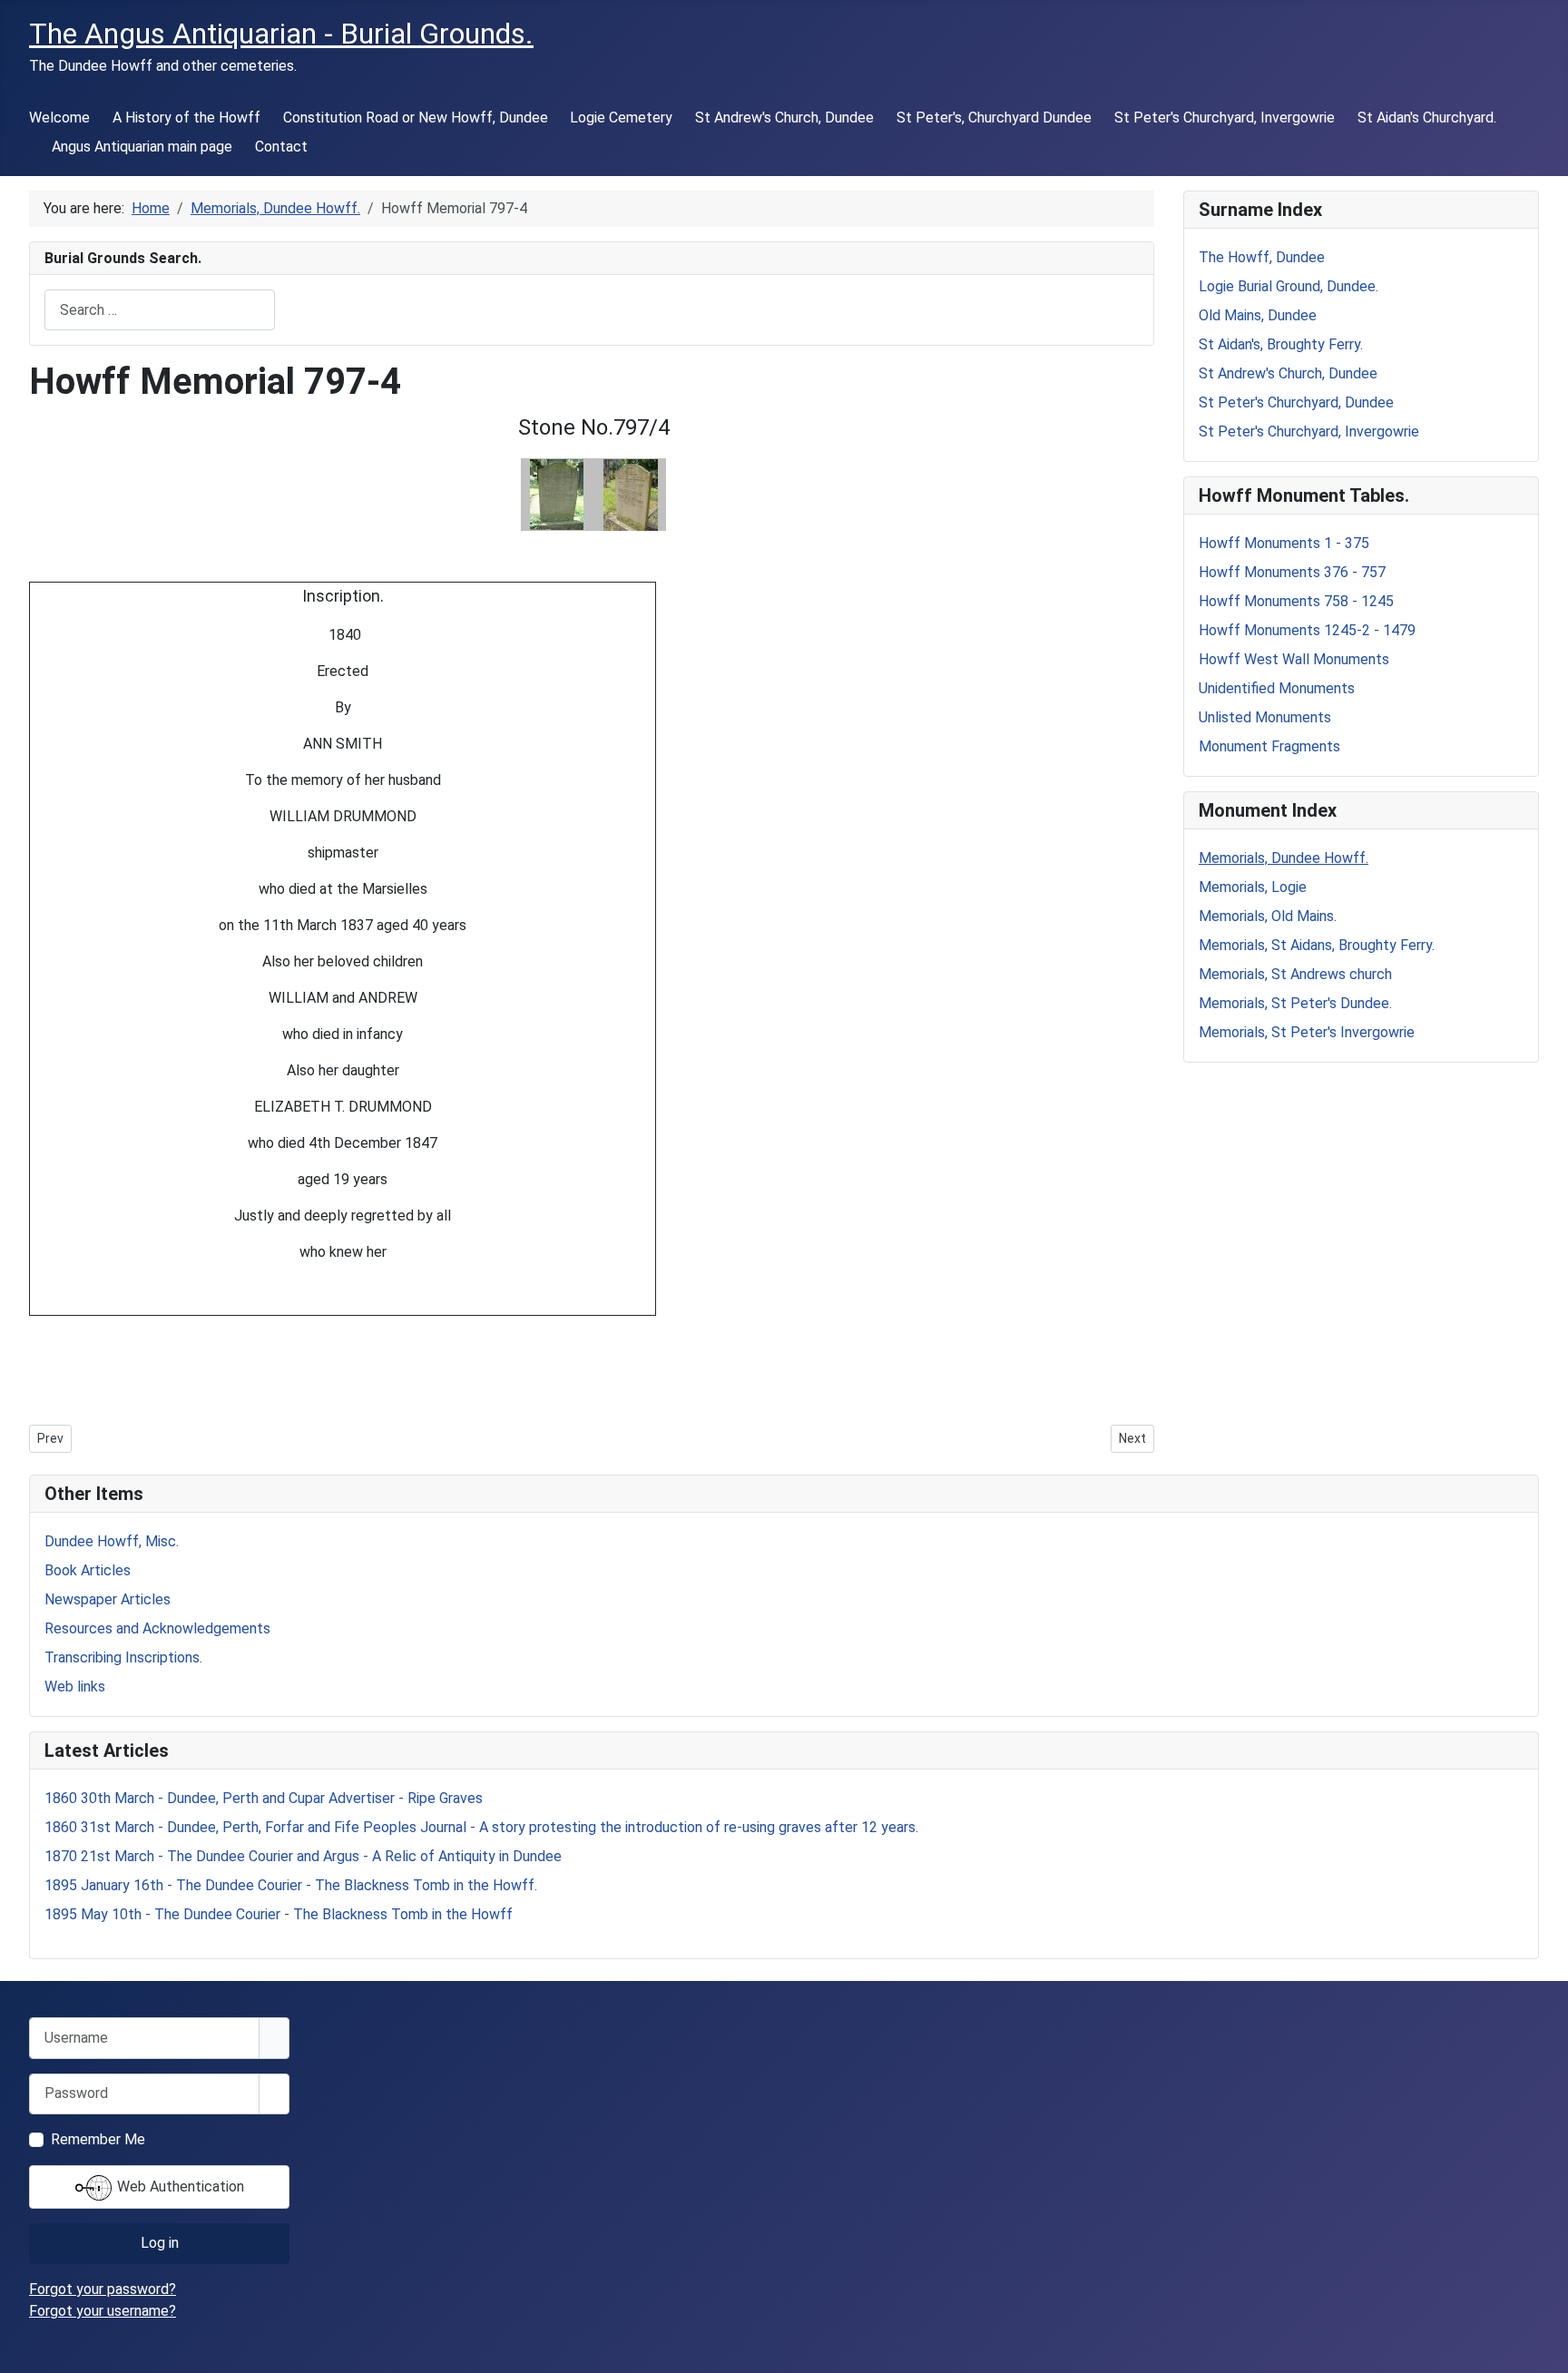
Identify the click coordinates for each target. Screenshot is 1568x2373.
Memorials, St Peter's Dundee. (1295, 1003)
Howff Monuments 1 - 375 (1284, 543)
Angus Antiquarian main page (142, 147)
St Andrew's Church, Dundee (784, 118)
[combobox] (160, 310)
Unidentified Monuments (1277, 688)
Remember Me (98, 2139)
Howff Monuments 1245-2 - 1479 (1307, 630)
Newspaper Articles (108, 1599)
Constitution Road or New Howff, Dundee (416, 118)
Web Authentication (179, 2187)
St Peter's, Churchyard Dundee (994, 118)
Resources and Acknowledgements (157, 1628)
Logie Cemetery (621, 118)
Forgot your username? (103, 2311)
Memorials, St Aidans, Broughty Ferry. (1317, 945)
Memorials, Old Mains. (1268, 916)
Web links (75, 1687)
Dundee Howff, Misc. (112, 1541)
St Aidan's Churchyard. (1427, 118)
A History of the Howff (186, 118)
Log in (160, 2243)
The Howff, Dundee (1262, 257)
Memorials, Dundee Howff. (1284, 858)
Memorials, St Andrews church (1295, 974)
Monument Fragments (1269, 746)
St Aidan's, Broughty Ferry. (1281, 344)
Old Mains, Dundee (1258, 315)
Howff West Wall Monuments (1294, 659)
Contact (281, 147)
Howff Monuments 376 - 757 (1292, 572)
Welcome (59, 118)
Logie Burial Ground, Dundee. (1289, 286)
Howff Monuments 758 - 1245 (1296, 601)
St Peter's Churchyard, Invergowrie (1225, 118)
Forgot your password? (103, 2289)
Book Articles (88, 1570)
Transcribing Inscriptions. (123, 1657)
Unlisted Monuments (1265, 717)
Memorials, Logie (1253, 887)
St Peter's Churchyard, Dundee (1296, 402)
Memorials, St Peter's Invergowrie (1307, 1032)
